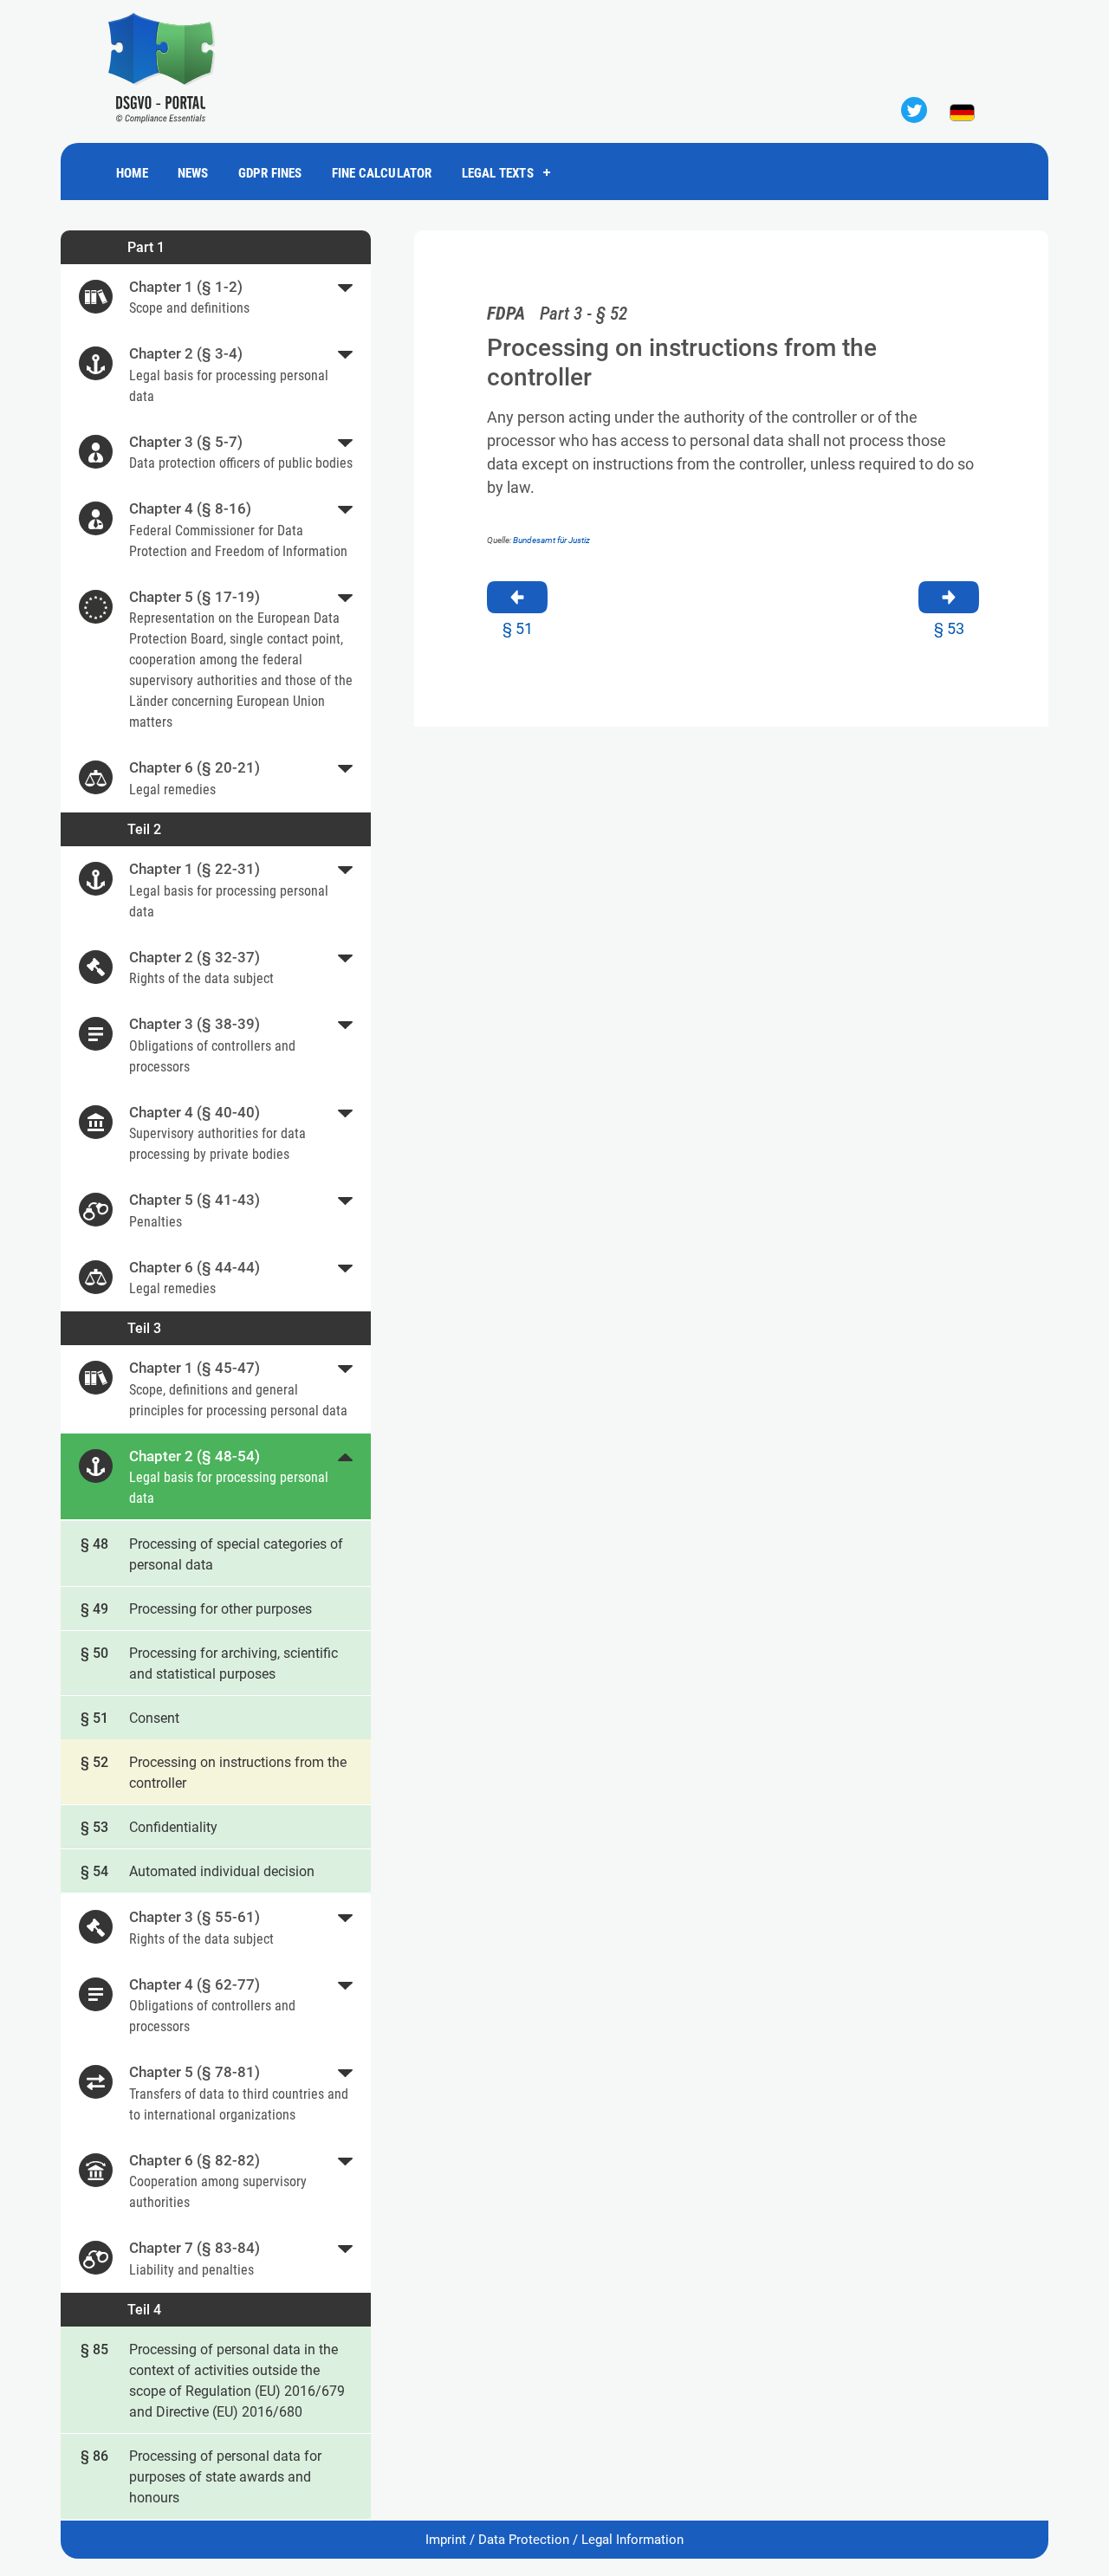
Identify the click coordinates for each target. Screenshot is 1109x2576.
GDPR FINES (270, 173)
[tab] (216, 298)
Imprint (446, 2540)
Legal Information (632, 2540)
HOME (132, 173)
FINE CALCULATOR (382, 173)
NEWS (193, 173)
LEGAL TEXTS (498, 173)
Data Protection (524, 2540)
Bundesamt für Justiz (551, 540)
